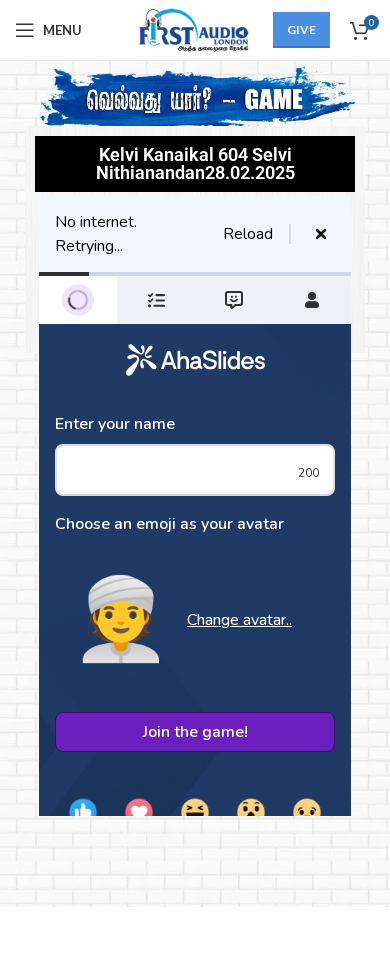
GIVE (301, 29)
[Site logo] (190, 28)
